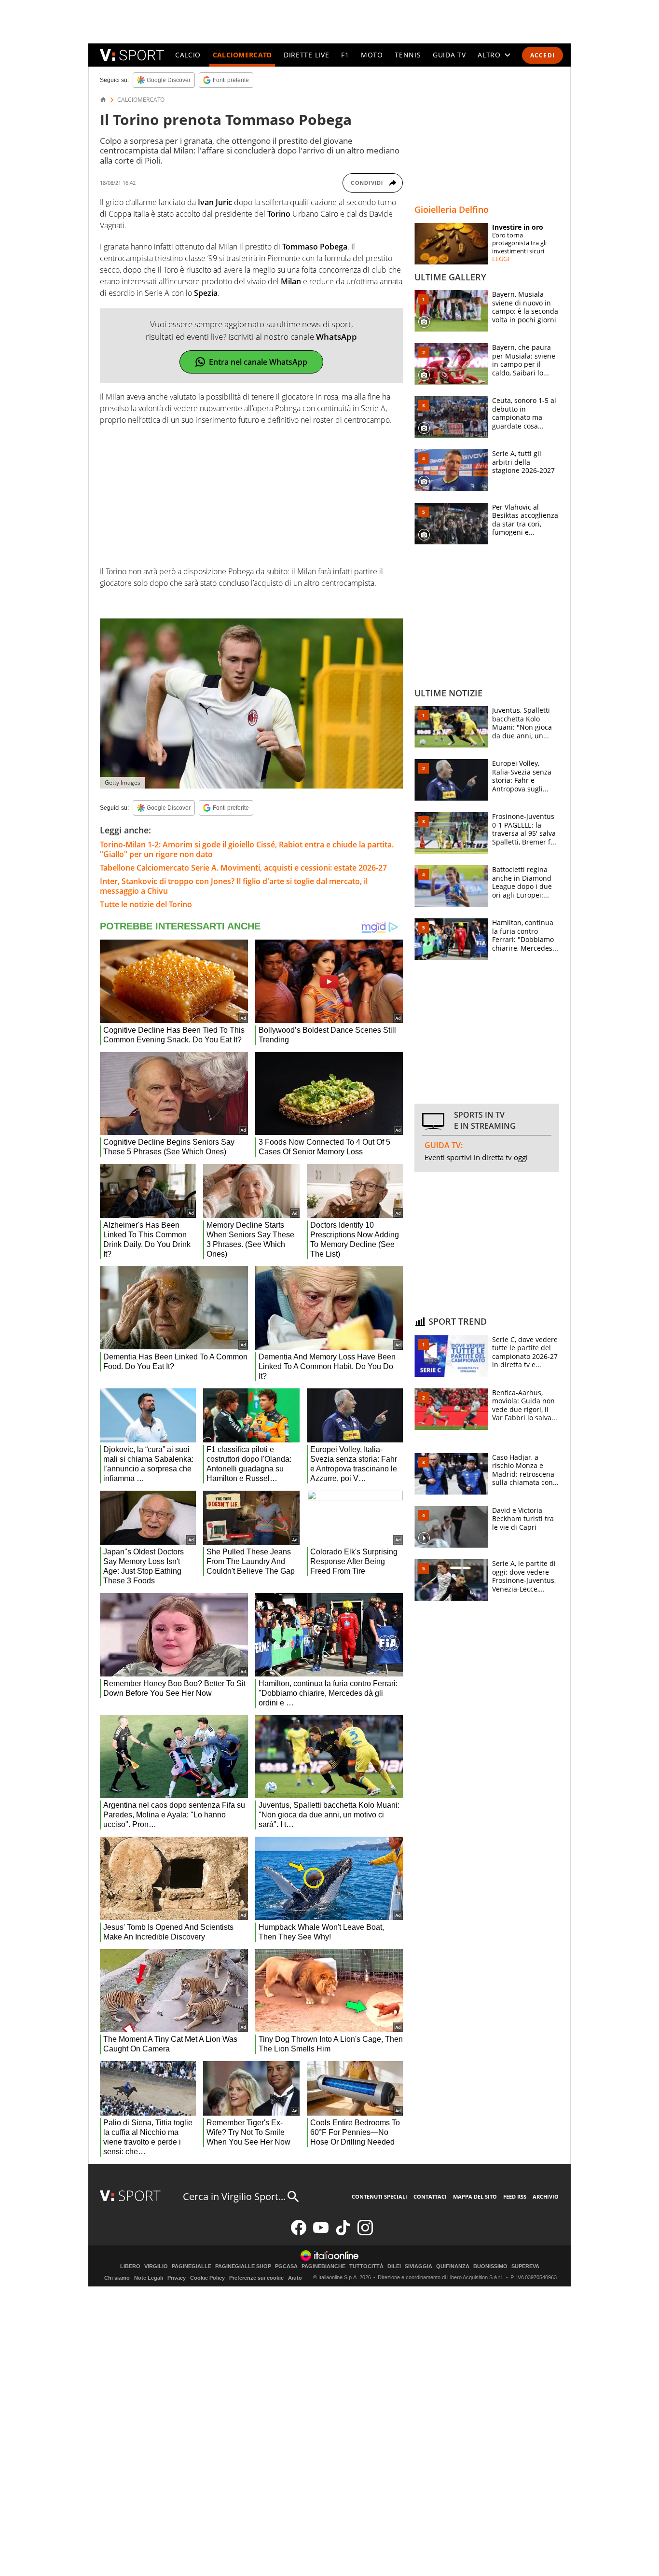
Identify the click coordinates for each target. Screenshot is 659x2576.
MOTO (372, 55)
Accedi (542, 55)
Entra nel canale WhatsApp (258, 362)
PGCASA (286, 2266)
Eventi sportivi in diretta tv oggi (476, 1157)
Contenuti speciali (379, 2196)
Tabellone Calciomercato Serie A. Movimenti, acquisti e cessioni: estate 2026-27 (243, 868)
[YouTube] (321, 2233)
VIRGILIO (156, 2266)
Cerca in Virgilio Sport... (234, 2196)
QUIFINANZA (453, 2266)
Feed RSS (515, 2196)
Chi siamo (117, 2278)
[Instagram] (365, 2233)
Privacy (177, 2278)
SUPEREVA (525, 2266)
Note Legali (149, 2278)
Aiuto (295, 2278)
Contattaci (430, 2196)
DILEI (394, 2266)
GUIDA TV (449, 55)
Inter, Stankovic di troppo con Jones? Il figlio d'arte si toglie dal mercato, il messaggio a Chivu (234, 886)
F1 (345, 55)
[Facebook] (299, 2233)
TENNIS (408, 55)
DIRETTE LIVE (306, 55)
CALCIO (188, 55)
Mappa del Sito (475, 2196)
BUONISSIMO (490, 2266)
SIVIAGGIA (419, 2266)
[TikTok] (343, 2233)
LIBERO (130, 2266)
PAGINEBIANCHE (323, 2266)
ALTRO (489, 55)
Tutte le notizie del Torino (146, 904)
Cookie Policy (207, 2278)
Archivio (546, 2196)
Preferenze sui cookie (256, 2278)
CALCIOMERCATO (242, 55)
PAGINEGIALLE (192, 2266)
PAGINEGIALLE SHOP (243, 2266)
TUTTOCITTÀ (366, 2266)
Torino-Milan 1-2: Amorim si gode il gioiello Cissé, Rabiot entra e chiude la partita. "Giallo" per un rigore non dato (247, 849)
